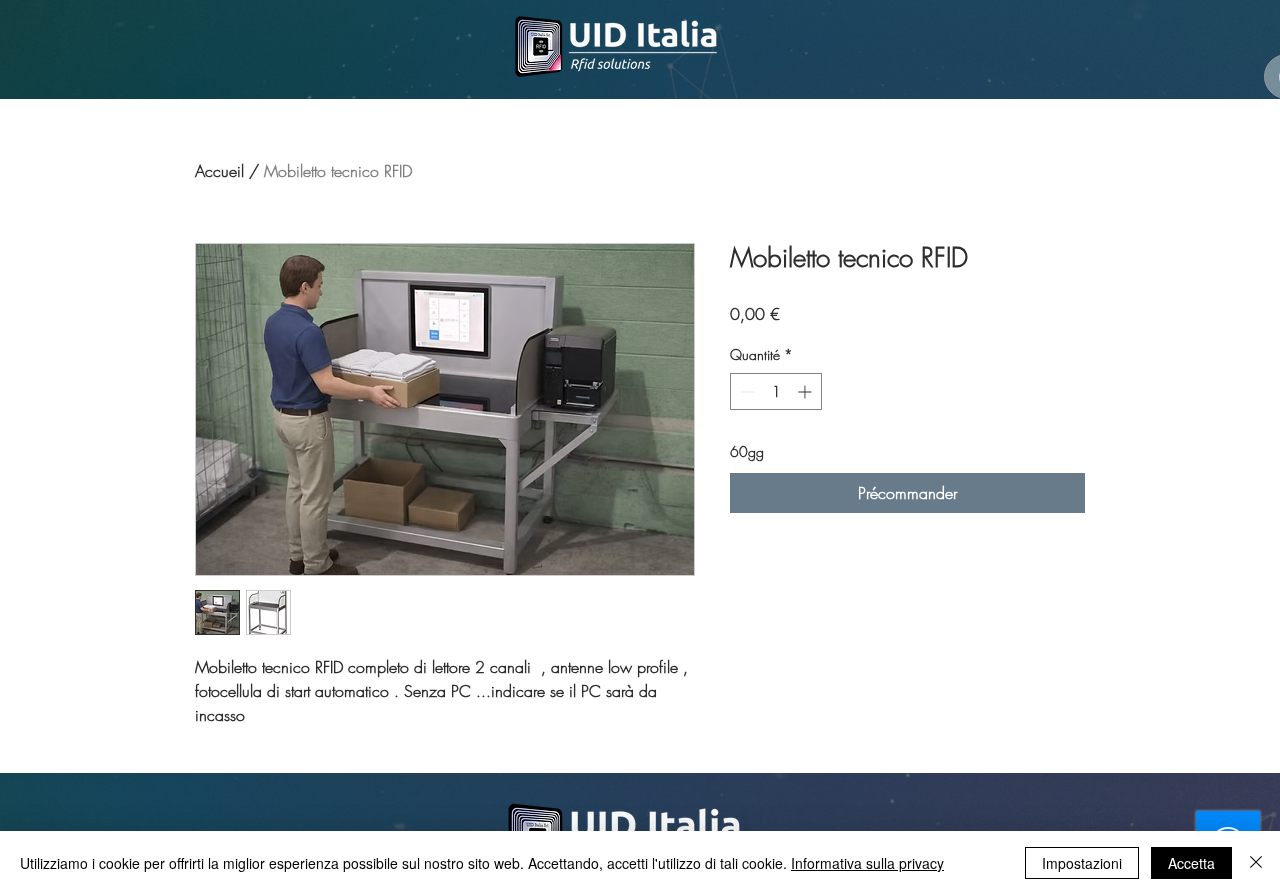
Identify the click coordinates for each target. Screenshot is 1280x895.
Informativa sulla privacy (867, 863)
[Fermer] (1256, 863)
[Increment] (806, 391)
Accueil (219, 171)
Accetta (1191, 863)
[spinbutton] (776, 391)
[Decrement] (745, 391)
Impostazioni (1082, 863)
